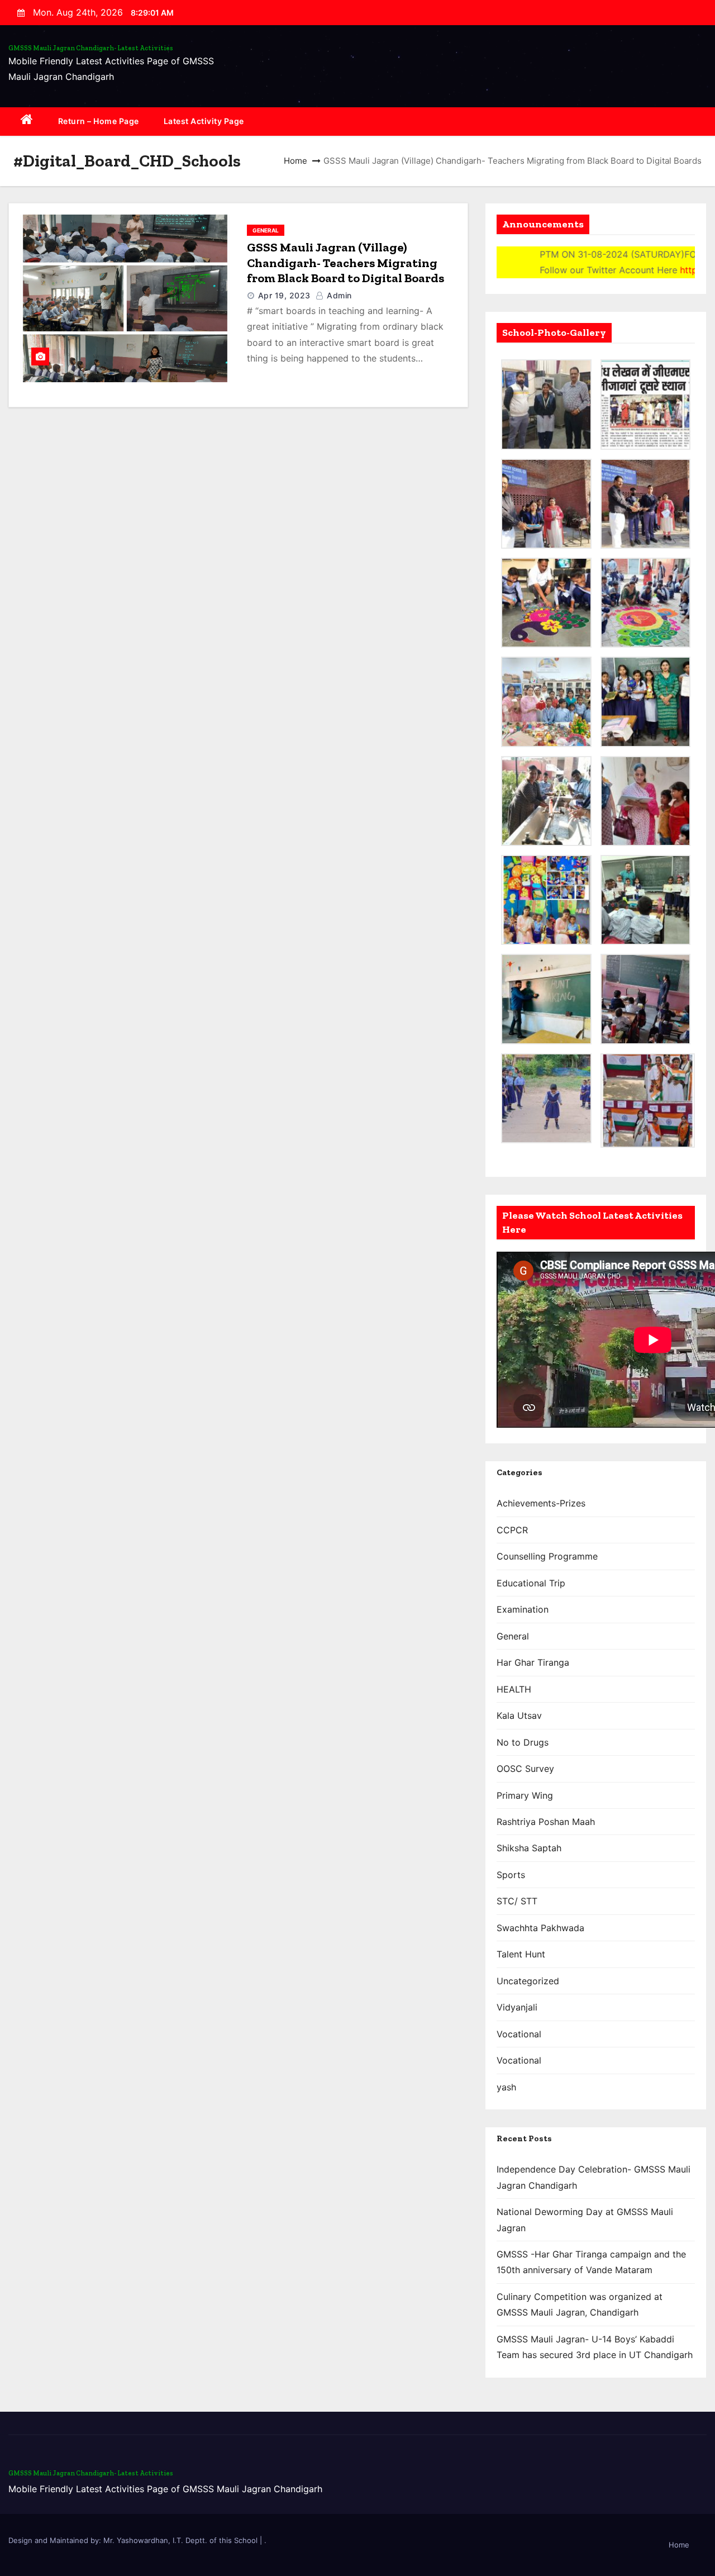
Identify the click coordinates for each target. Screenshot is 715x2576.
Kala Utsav (519, 1715)
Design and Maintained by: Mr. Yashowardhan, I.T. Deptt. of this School (134, 2540)
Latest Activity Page (204, 121)
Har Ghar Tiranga (533, 1662)
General (266, 230)
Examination (523, 1609)
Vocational (519, 2034)
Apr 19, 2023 (284, 295)
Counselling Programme (547, 1556)
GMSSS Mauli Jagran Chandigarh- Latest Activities (91, 48)
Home (295, 161)
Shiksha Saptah (529, 1848)
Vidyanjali (517, 2007)
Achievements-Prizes (541, 1503)
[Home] (27, 122)
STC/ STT (517, 1901)
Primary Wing (525, 1795)
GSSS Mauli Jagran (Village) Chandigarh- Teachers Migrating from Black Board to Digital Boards (345, 263)
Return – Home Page (99, 121)
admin (338, 295)
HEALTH (514, 1689)
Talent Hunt (521, 1954)
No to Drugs (523, 1742)
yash (506, 2087)
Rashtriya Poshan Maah (546, 1822)
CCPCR (512, 1530)
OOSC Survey (525, 1769)
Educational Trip (531, 1583)
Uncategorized (528, 1981)
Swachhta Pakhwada (540, 1928)
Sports (511, 1875)
